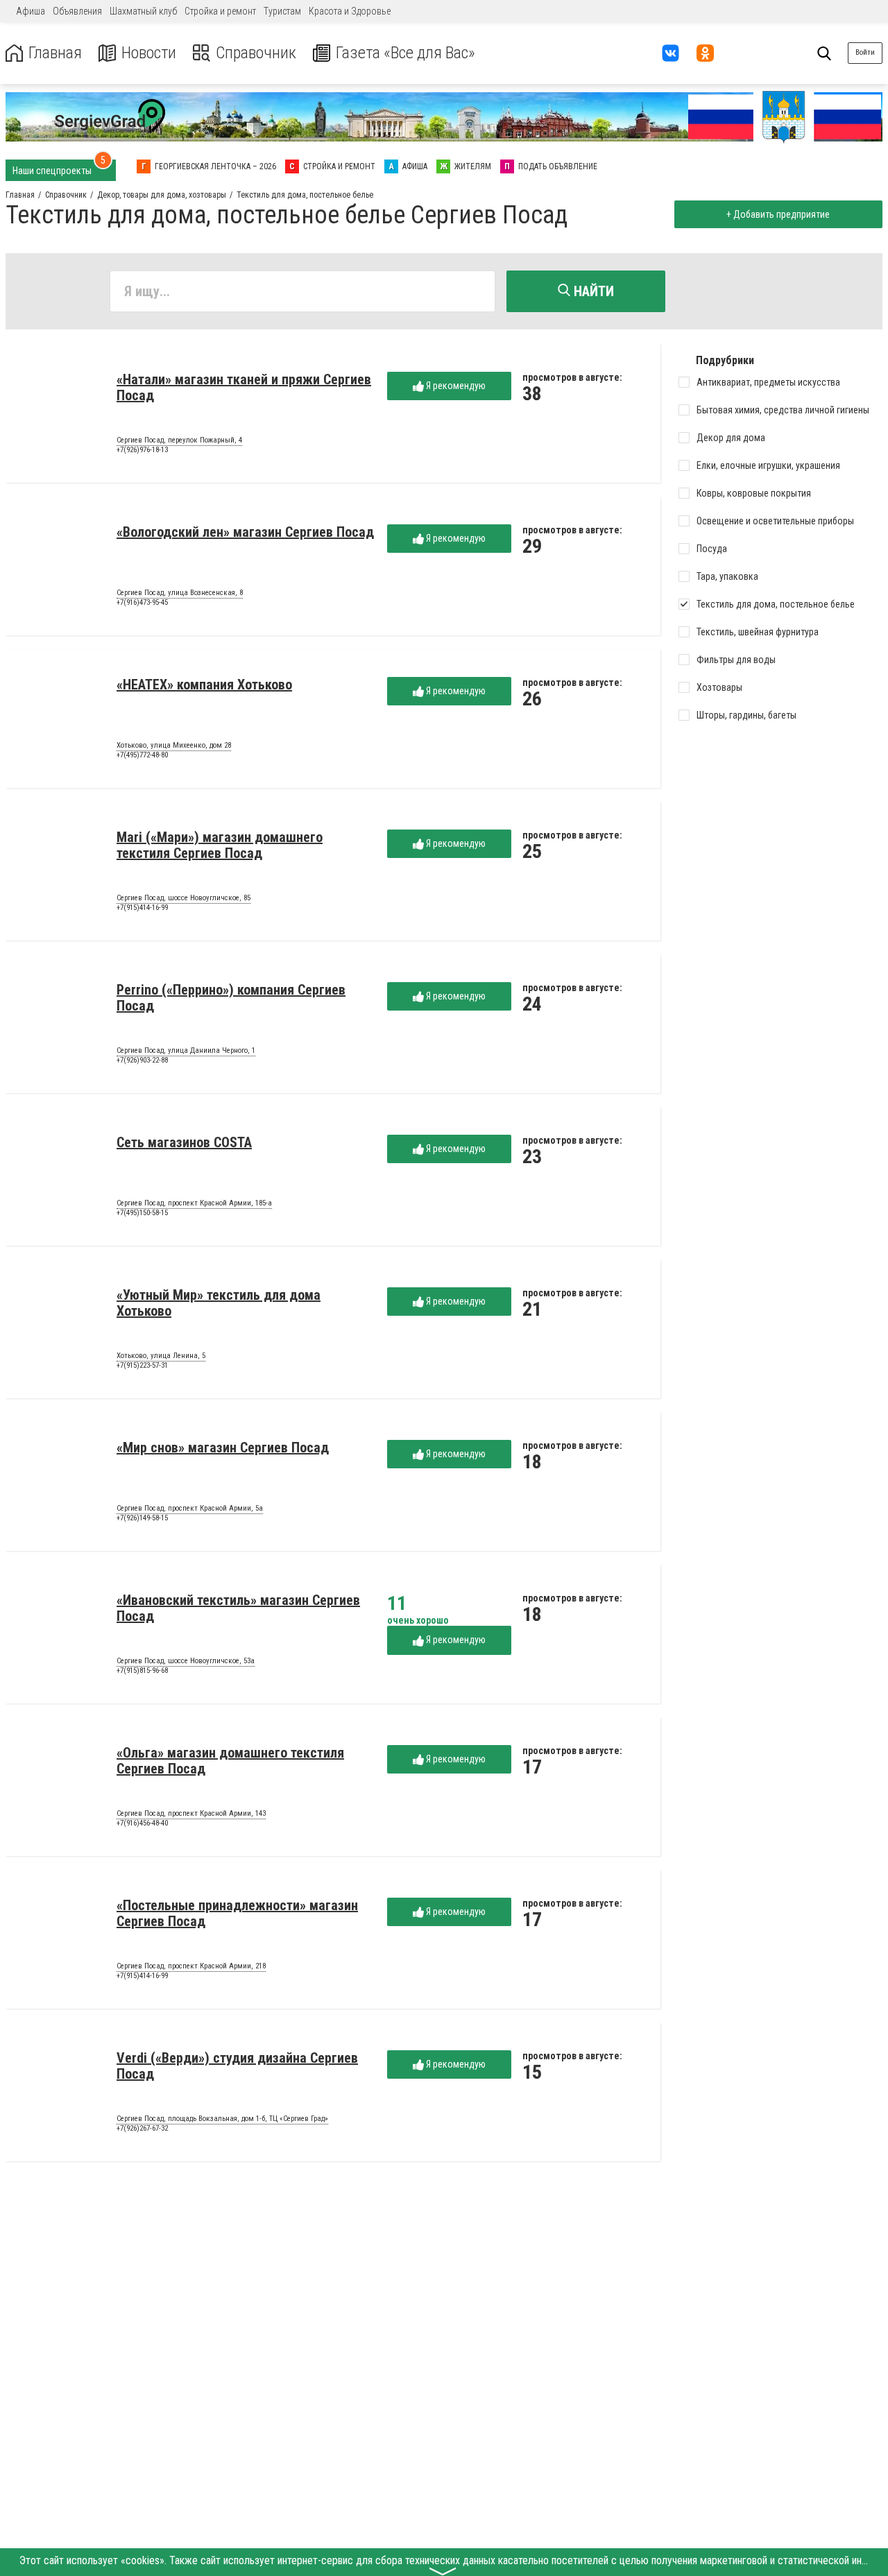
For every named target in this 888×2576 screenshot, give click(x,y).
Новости (149, 53)
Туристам (282, 11)
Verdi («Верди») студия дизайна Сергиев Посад (237, 2066)
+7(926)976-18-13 (142, 450)
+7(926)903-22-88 (142, 1060)
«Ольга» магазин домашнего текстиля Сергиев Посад (230, 1761)
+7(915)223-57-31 (142, 1365)
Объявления (77, 11)
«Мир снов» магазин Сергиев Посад (223, 1448)
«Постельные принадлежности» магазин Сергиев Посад (237, 1913)
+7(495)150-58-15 (142, 1213)
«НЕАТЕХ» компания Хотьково (204, 685)
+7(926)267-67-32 (142, 2128)
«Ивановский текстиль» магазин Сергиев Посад (238, 1608)
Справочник (256, 53)
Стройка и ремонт (220, 11)
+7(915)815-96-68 (142, 1671)
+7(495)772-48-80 (142, 755)
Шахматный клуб (143, 11)
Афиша (31, 11)
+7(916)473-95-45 (142, 602)
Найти (592, 291)
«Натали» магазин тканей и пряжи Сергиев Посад (244, 387)
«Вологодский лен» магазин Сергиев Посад (245, 532)
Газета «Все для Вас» (405, 53)
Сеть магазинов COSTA (184, 1142)
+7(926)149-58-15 (142, 1518)
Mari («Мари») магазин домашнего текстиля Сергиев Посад (220, 845)
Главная (55, 53)
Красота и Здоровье (350, 11)
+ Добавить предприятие (778, 214)
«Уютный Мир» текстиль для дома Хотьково (219, 1303)
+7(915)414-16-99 (142, 908)
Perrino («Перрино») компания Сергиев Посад (231, 998)
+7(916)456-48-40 (142, 1823)
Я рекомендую (455, 386)
